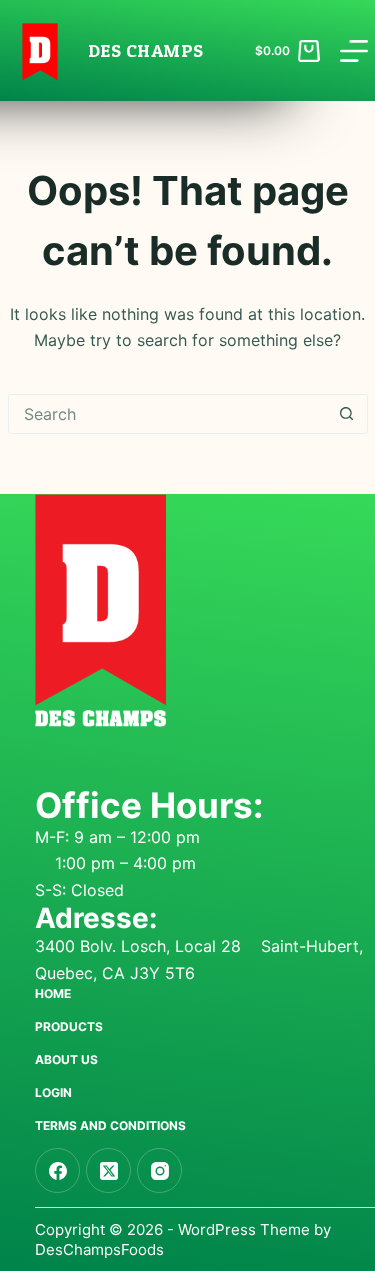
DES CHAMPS (146, 50)
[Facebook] (57, 1170)
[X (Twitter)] (108, 1170)
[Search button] (347, 414)
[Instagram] (159, 1170)
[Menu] (354, 51)
